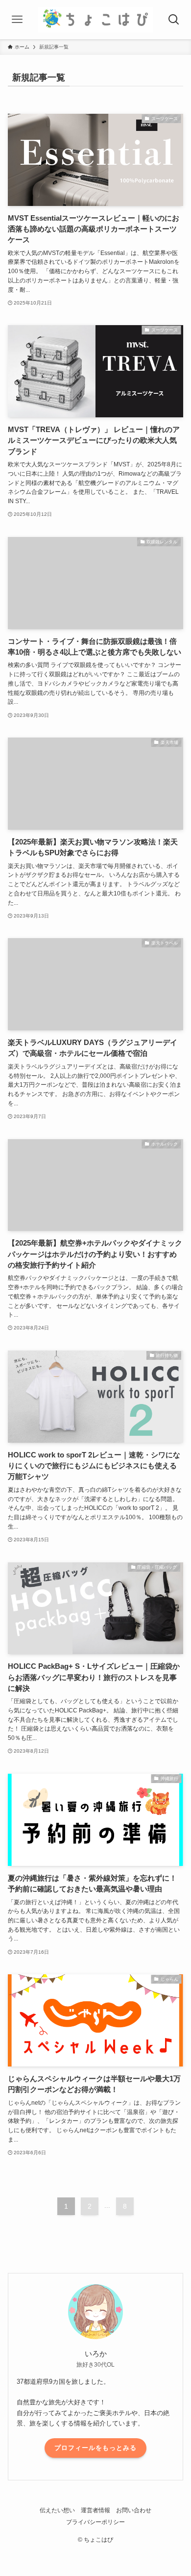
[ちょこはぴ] (95, 20)
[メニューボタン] (17, 20)
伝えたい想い (57, 2510)
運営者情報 (95, 2510)
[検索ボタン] (174, 20)
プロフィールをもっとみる (95, 2448)
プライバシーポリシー (95, 2522)
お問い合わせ (134, 2510)
